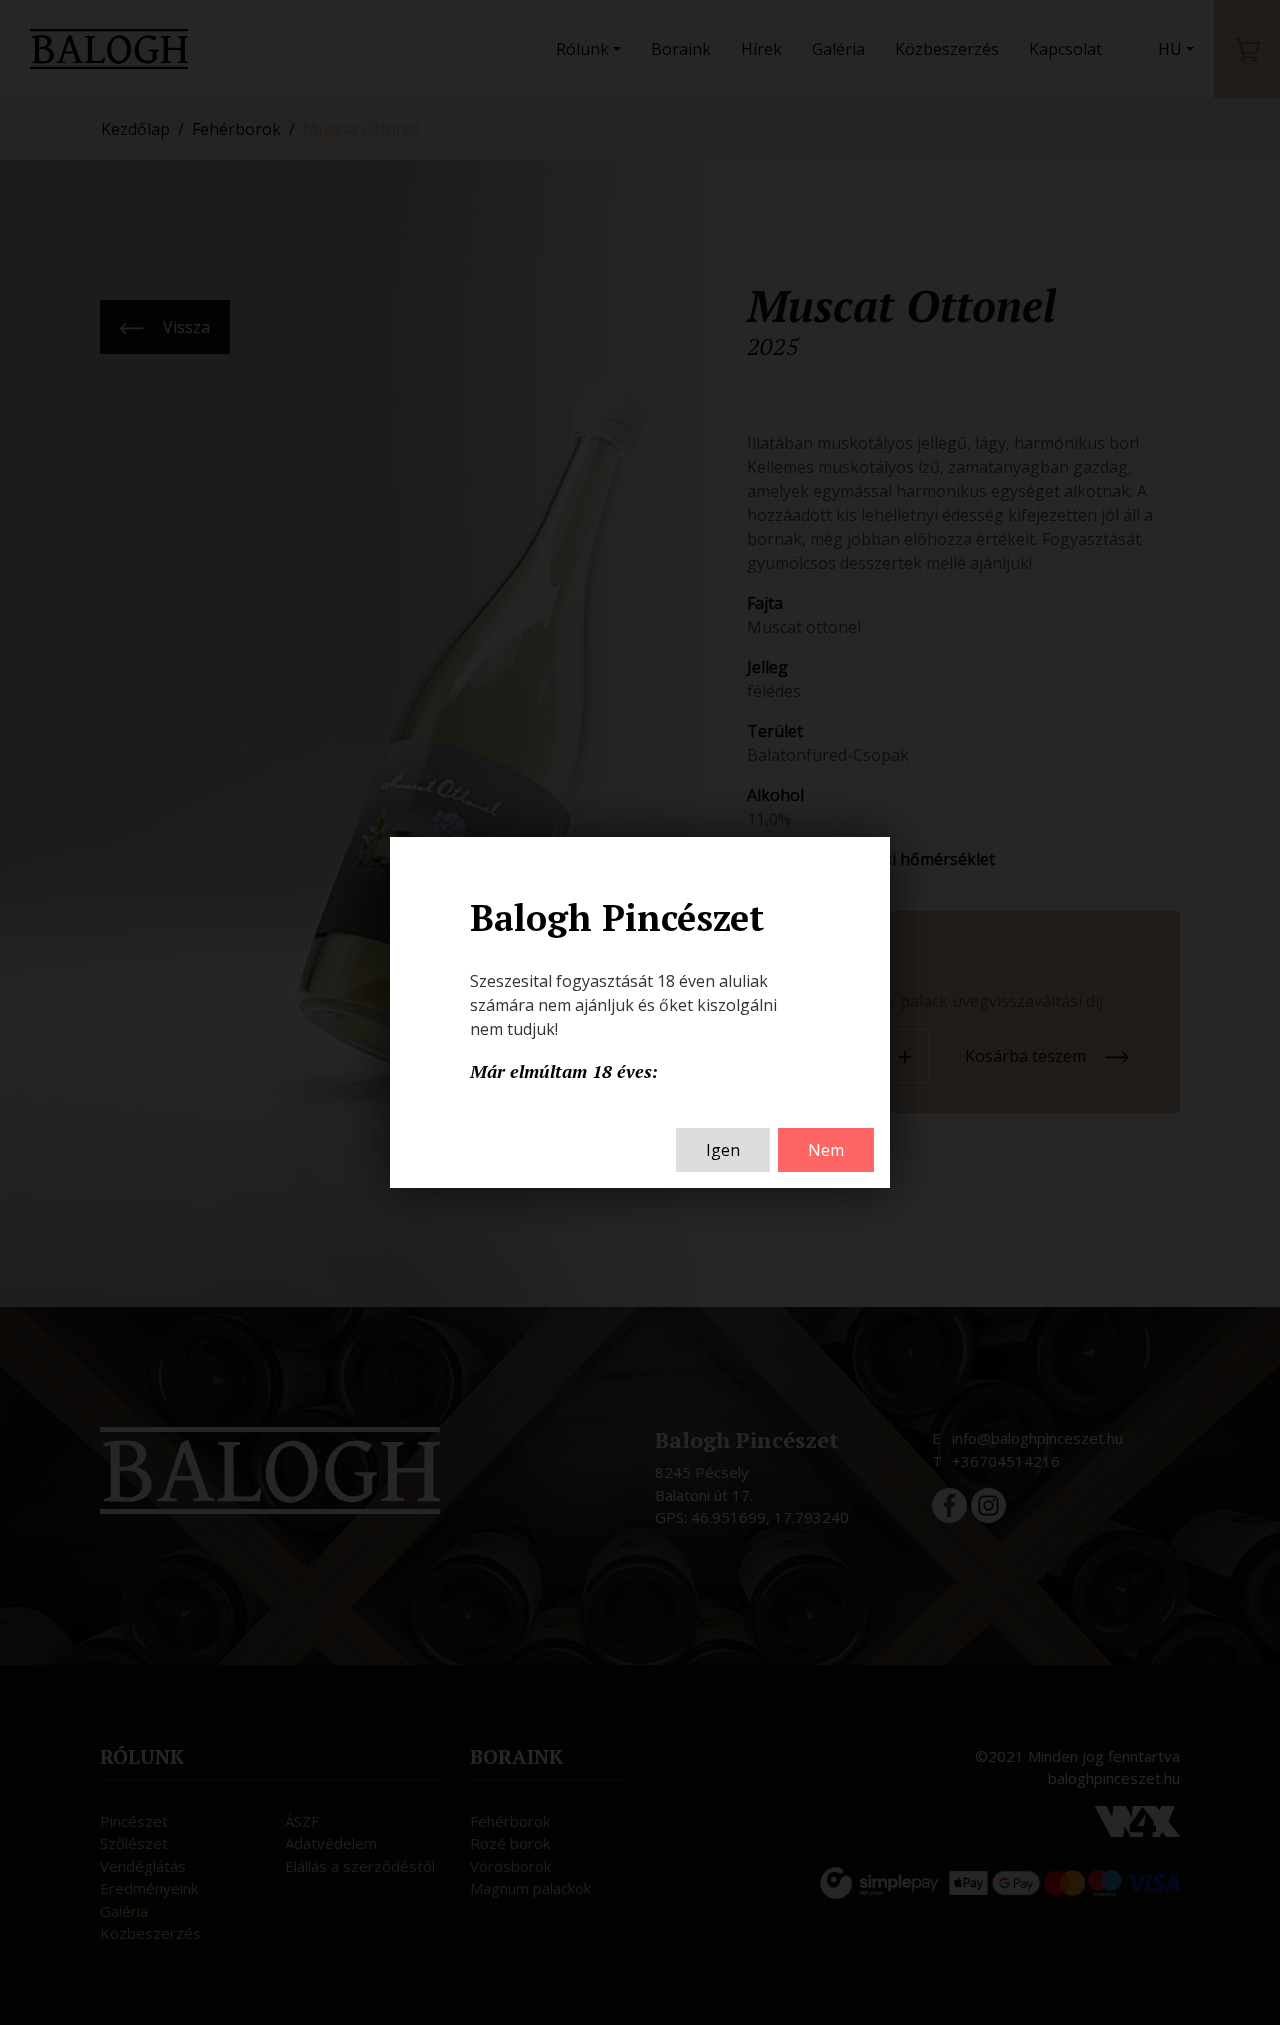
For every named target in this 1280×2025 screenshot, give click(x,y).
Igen (723, 1150)
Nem (826, 1150)
